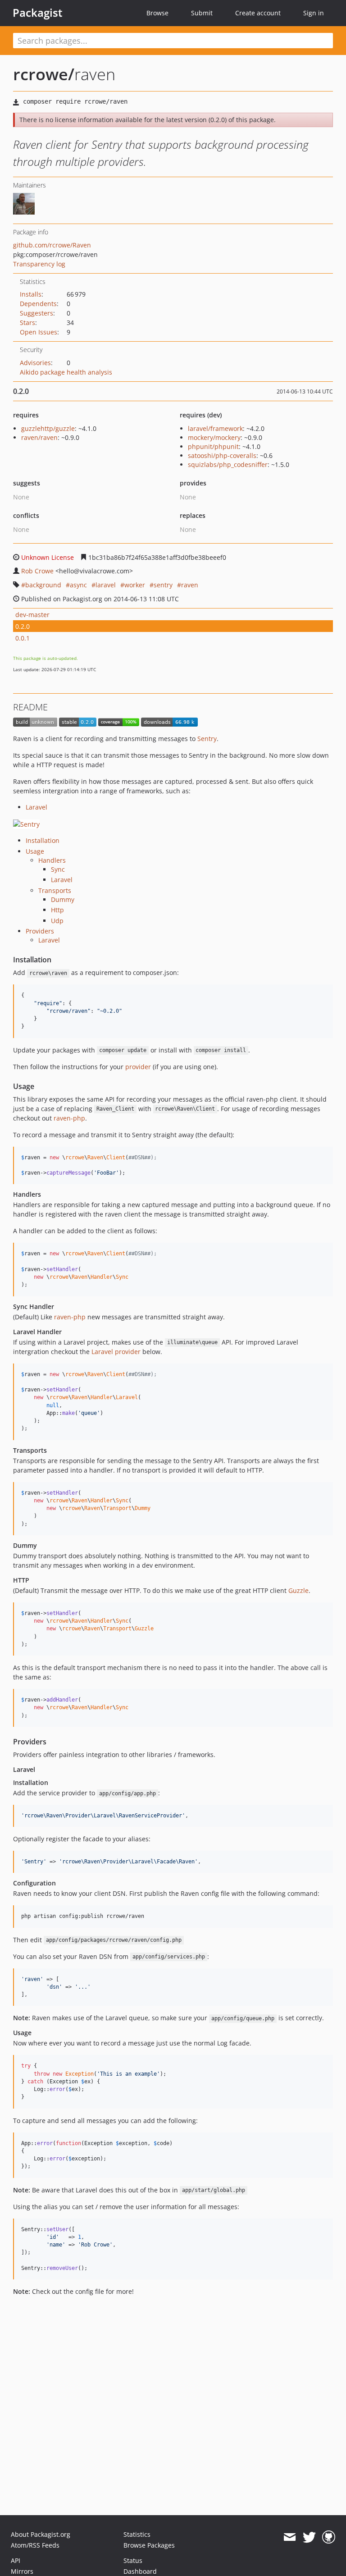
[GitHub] (329, 2537)
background (43, 585)
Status (133, 2560)
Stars (27, 323)
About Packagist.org (41, 2534)
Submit (202, 13)
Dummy (63, 899)
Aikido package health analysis (66, 372)
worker (135, 585)
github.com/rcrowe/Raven (52, 245)
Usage (35, 851)
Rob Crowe (37, 571)
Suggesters (36, 313)
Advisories (35, 363)
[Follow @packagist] (309, 2537)
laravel (106, 585)
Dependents (38, 304)
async (78, 585)
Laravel (36, 807)
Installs (31, 294)
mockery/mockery (214, 437)
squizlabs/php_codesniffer (228, 464)
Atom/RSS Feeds (35, 2545)
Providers (40, 931)
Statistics (137, 2534)
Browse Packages (149, 2545)
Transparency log (39, 264)
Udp (57, 921)
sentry (163, 585)
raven (190, 585)
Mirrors (22, 2571)
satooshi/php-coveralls (222, 455)
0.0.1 (23, 638)
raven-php (69, 1118)
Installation (43, 840)
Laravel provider (116, 1352)
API (16, 2560)
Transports (55, 890)
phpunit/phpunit (213, 446)
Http (57, 910)
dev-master (32, 615)
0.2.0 (23, 626)
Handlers (52, 860)
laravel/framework (215, 428)
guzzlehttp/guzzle (48, 428)
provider (138, 1067)
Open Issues (39, 332)
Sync (58, 869)
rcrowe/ (44, 74)
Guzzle (298, 1590)
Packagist (38, 13)
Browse (157, 13)
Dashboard (140, 2571)
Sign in (314, 13)
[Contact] (289, 2537)
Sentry (207, 739)
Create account (258, 13)
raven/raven (39, 437)
